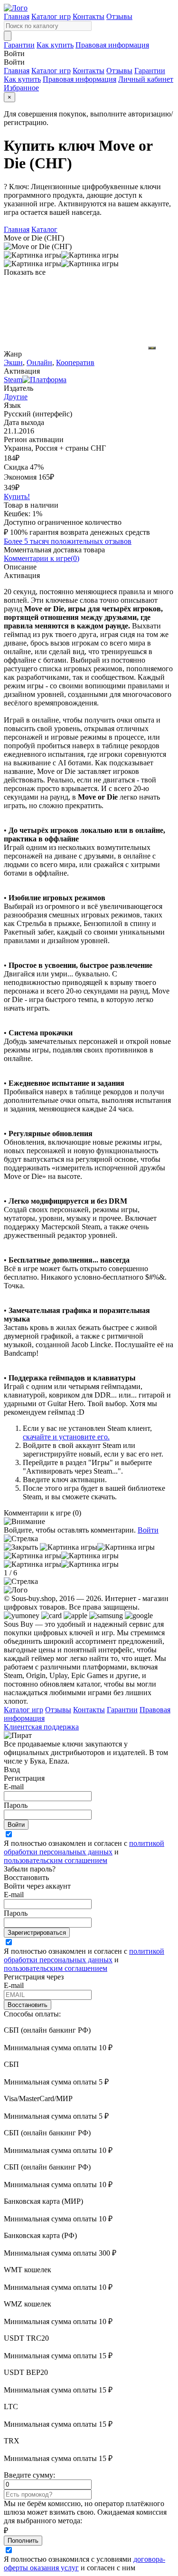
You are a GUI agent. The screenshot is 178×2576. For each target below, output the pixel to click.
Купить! (17, 497)
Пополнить (23, 2541)
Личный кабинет (146, 79)
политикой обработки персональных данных (84, 1848)
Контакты (89, 16)
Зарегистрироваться (37, 1933)
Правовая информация (112, 45)
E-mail (14, 1787)
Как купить (55, 45)
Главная (17, 16)
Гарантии (19, 45)
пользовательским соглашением (56, 1860)
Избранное (21, 88)
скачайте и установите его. (66, 1437)
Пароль (16, 1805)
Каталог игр (51, 16)
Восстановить (28, 2005)
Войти (148, 1530)
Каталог (44, 229)
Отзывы (119, 16)
